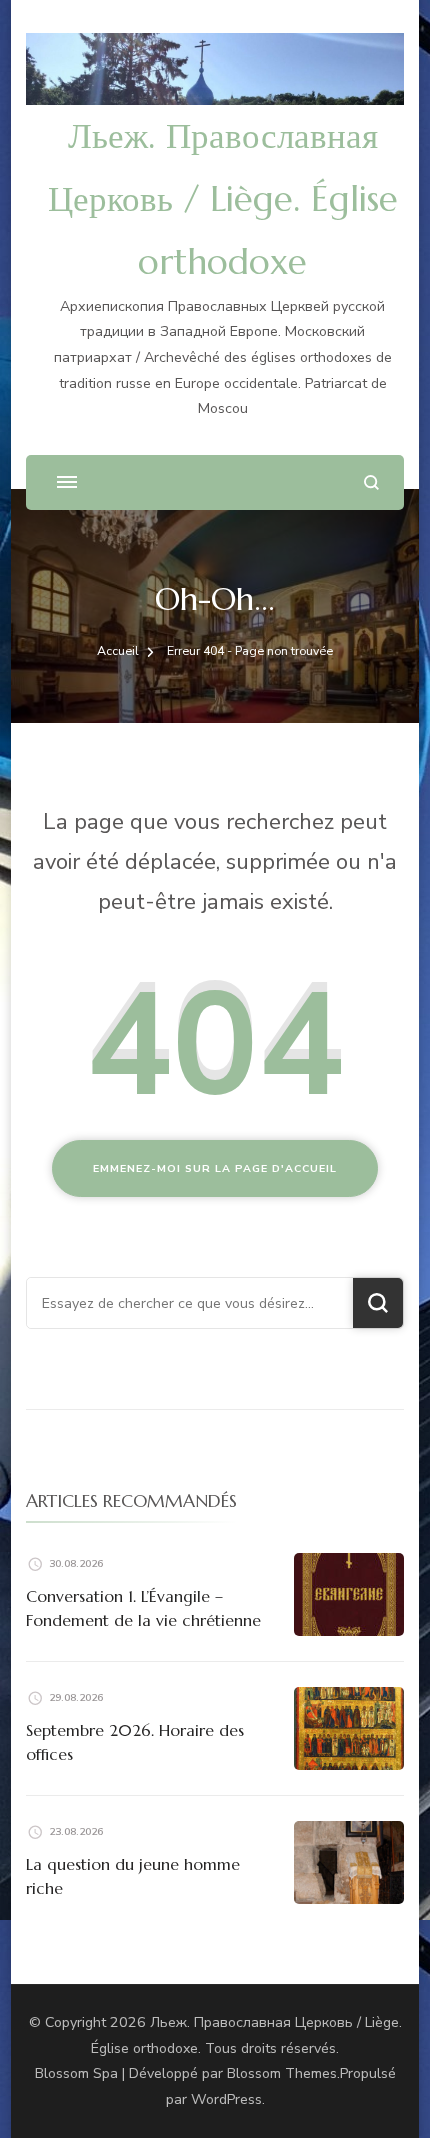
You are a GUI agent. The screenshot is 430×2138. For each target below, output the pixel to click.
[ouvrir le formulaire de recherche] (371, 482)
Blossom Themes (282, 2073)
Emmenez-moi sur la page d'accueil (215, 1168)
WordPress (226, 2099)
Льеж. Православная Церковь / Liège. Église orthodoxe (223, 199)
